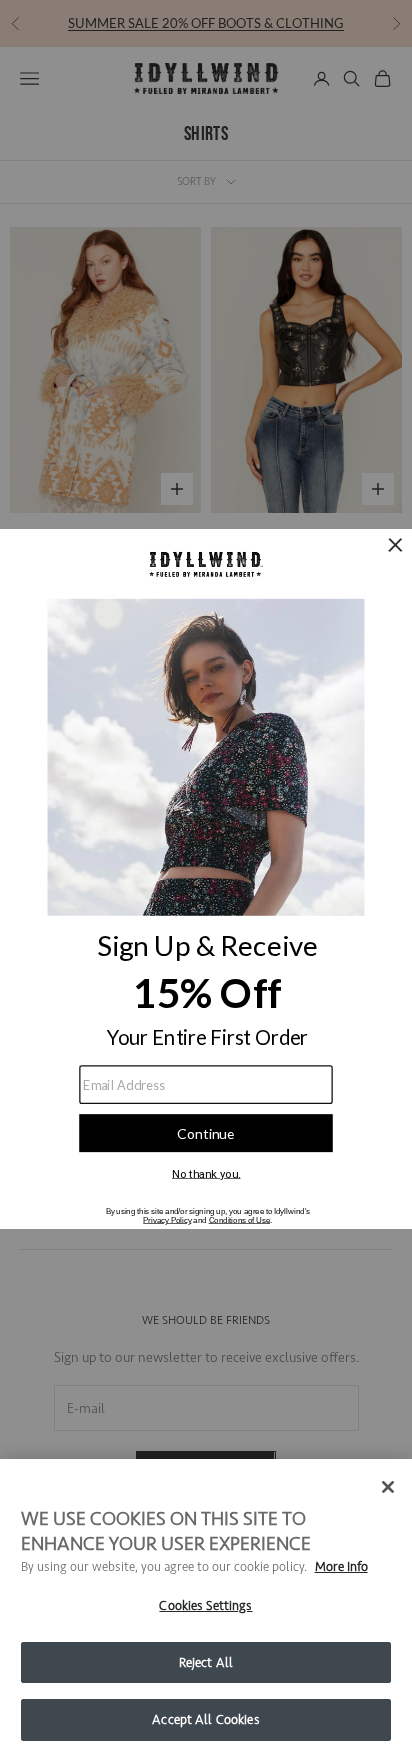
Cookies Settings (205, 1605)
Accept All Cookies (205, 1719)
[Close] (388, 1487)
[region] (206, 1608)
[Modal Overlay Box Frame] (206, 879)
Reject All (206, 1662)
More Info (341, 1566)
